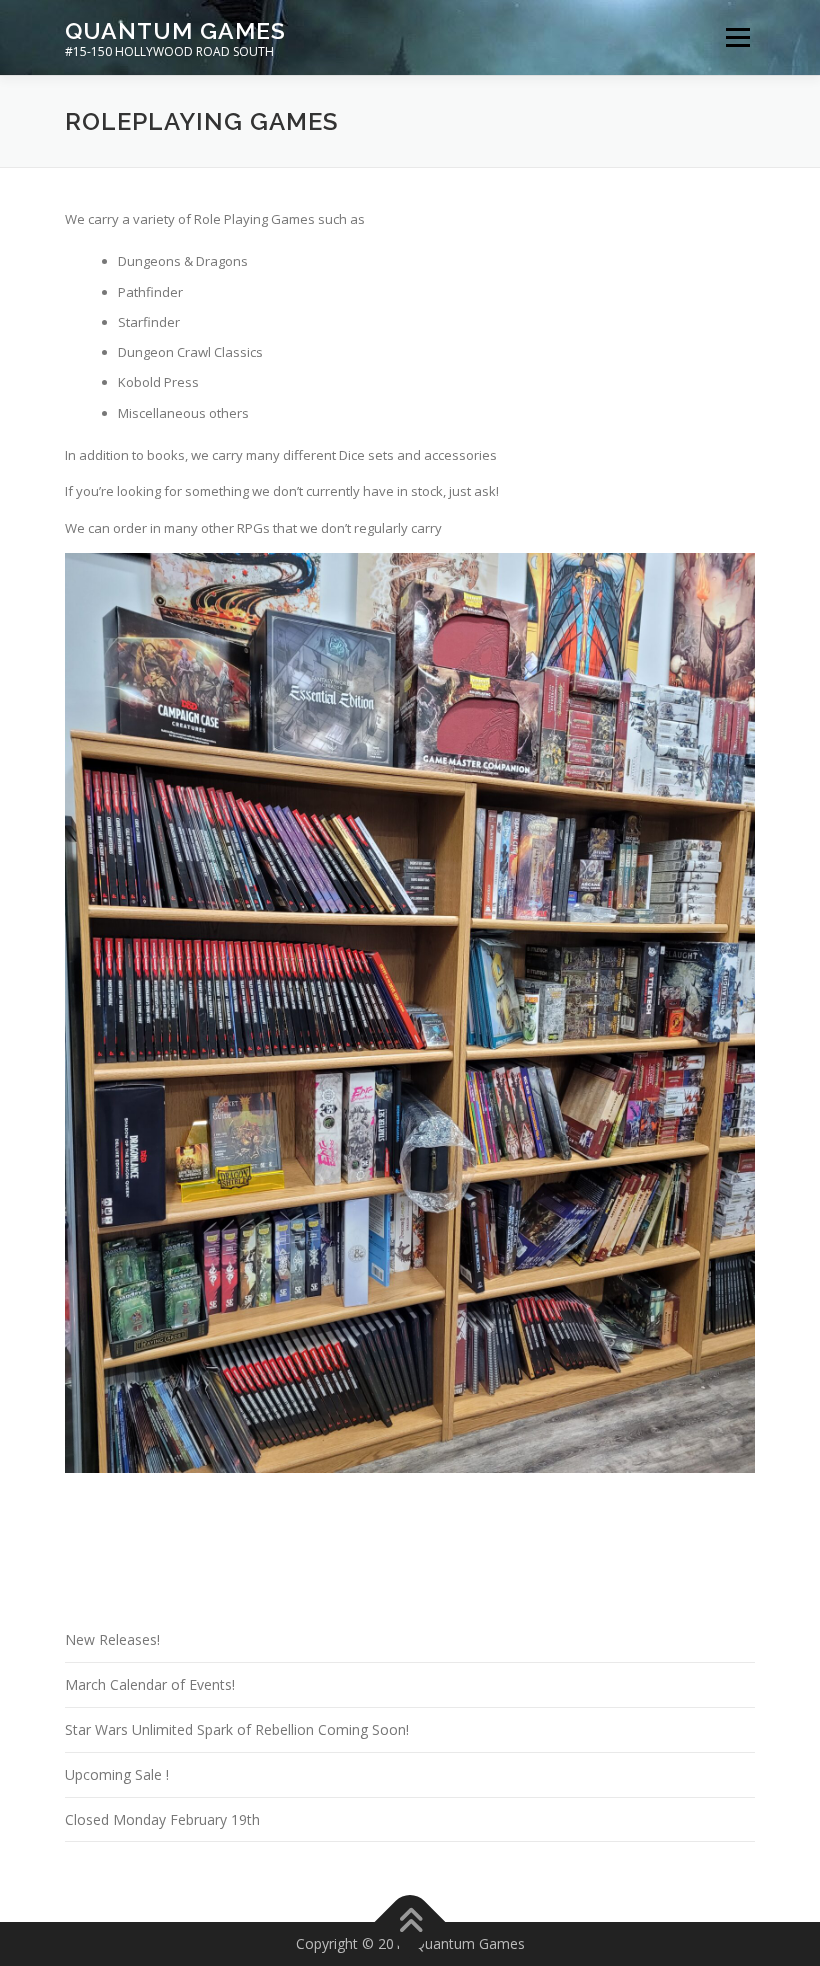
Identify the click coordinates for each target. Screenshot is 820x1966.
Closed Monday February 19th (162, 1819)
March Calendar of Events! (150, 1684)
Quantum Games (175, 30)
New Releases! (112, 1639)
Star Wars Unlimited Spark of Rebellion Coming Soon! (237, 1729)
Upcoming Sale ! (117, 1774)
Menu (737, 37)
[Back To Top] (410, 1922)
